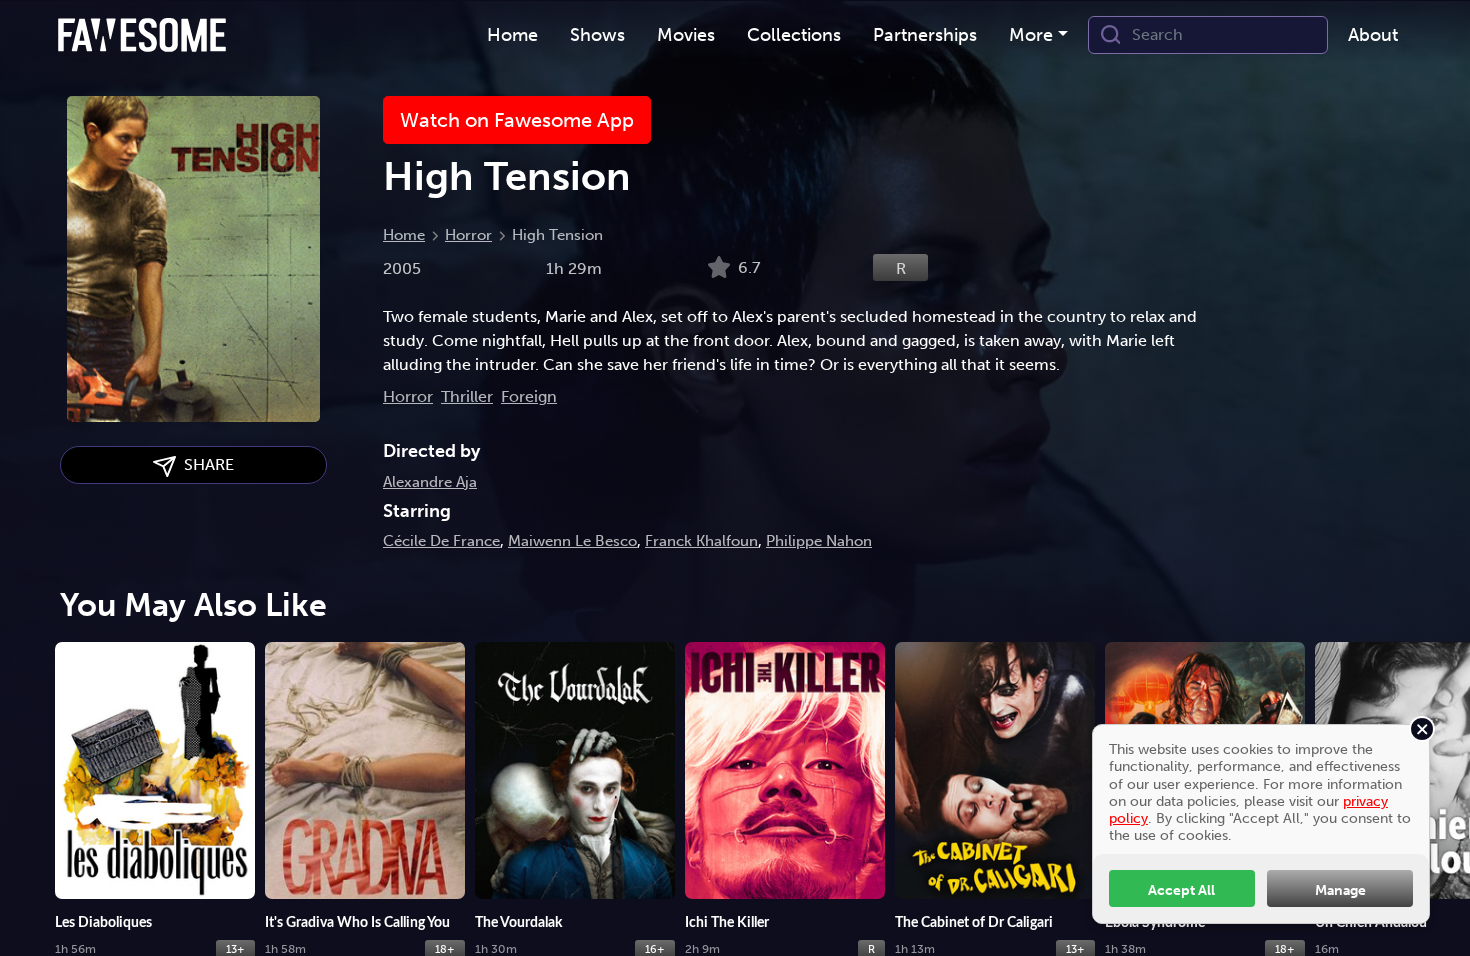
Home (404, 235)
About (1373, 35)
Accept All (1181, 890)
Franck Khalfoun (701, 541)
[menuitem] (512, 35)
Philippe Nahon (819, 541)
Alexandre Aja (430, 482)
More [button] (1031, 35)
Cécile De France (441, 541)
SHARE (205, 464)
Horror (468, 235)
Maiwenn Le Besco (572, 541)
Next (1445, 786)
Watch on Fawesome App (517, 120)
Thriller (467, 396)
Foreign (529, 396)
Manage (1340, 890)
